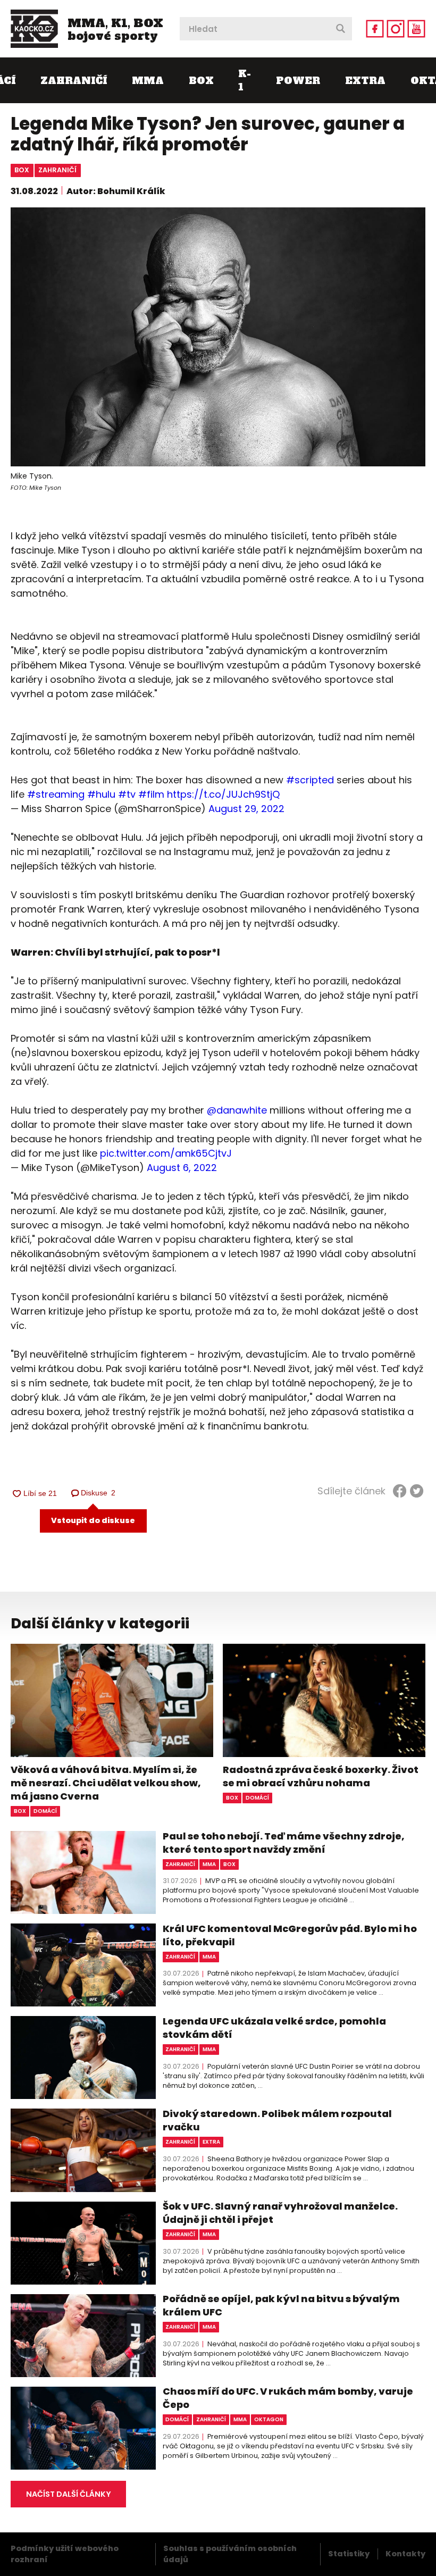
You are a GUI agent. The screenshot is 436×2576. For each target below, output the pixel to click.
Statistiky (349, 2554)
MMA (148, 81)
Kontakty (405, 2554)
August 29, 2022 (246, 809)
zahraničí (57, 170)
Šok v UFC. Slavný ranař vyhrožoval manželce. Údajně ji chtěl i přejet (280, 2213)
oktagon (269, 2419)
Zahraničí (74, 81)
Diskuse (98, 1493)
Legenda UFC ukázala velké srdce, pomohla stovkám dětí (274, 2028)
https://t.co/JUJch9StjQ (223, 794)
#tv (127, 794)
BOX (201, 81)
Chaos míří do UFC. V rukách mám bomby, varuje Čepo (288, 2398)
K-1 (245, 80)
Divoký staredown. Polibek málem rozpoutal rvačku (277, 2120)
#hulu (101, 794)
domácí (45, 1811)
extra (211, 2142)
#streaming (56, 794)
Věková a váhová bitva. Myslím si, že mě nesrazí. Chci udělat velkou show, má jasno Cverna (106, 1783)
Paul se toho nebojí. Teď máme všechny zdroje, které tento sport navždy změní (284, 1843)
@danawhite (237, 1110)
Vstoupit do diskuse (93, 1520)
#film (151, 794)
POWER (298, 81)
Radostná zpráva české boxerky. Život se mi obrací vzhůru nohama (321, 1776)
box (22, 170)
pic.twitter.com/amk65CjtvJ (166, 1153)
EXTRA (365, 81)
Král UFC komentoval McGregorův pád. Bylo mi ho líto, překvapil (290, 1935)
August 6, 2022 (182, 1168)
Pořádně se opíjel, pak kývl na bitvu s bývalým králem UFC (281, 2305)
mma (209, 1864)
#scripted (310, 780)
